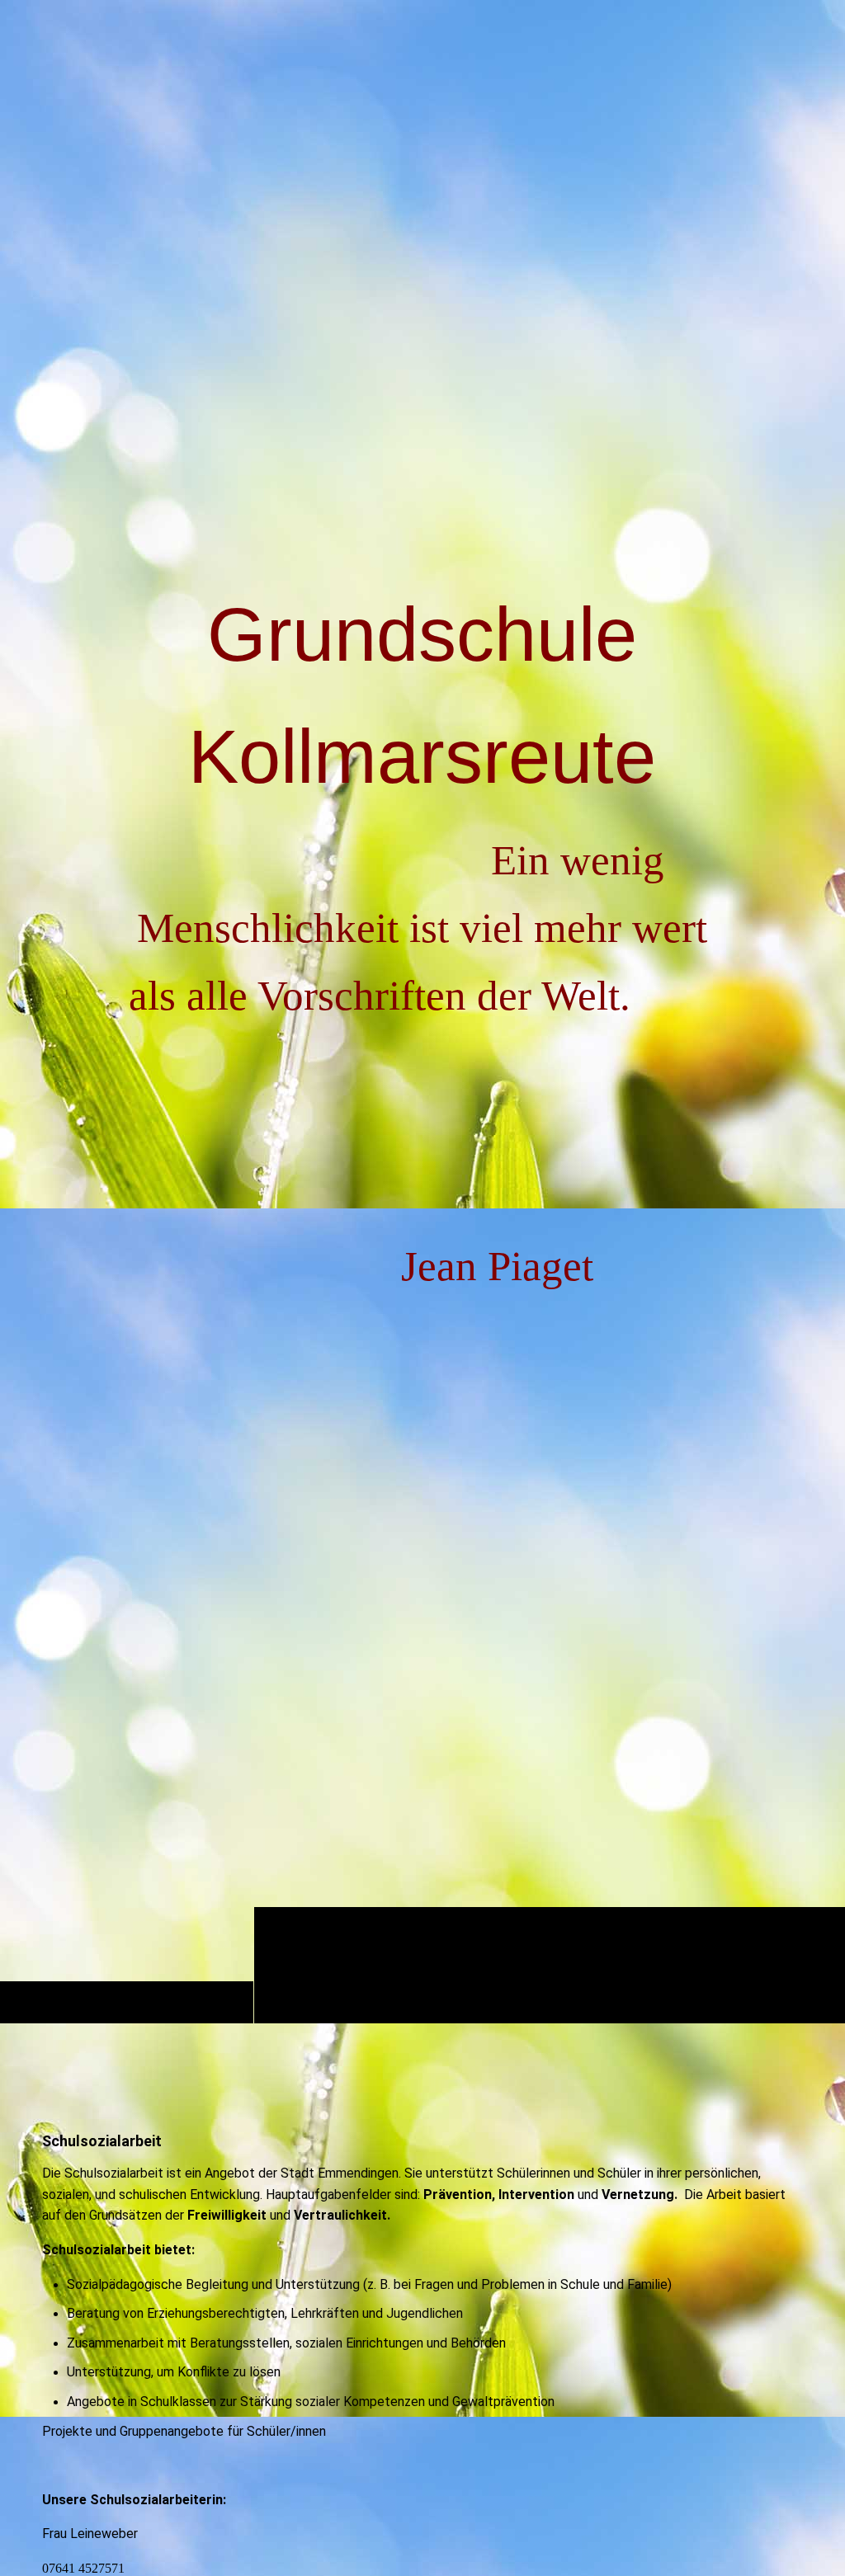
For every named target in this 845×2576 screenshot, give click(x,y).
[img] (422, 45)
